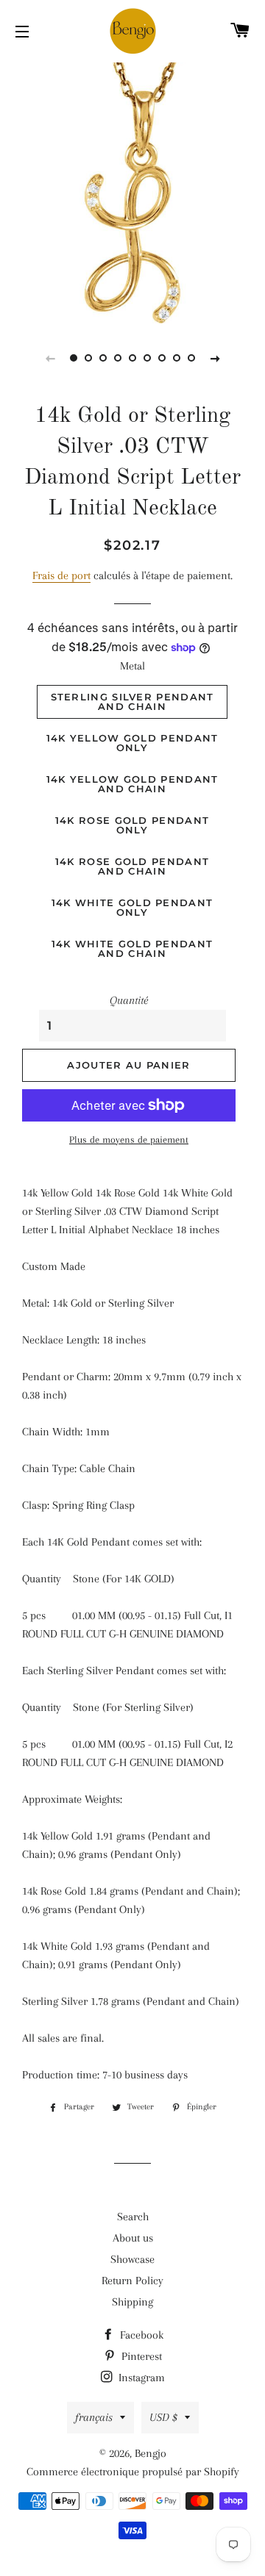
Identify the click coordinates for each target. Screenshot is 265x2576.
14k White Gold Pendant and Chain (132, 948)
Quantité (129, 1000)
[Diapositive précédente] (50, 358)
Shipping (132, 2302)
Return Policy (132, 2281)
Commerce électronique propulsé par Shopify (133, 2472)
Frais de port (61, 575)
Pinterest (140, 2356)
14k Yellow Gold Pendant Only (132, 743)
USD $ (163, 2417)
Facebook (140, 2335)
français (94, 2417)
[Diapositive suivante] (215, 358)
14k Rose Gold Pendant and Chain (132, 866)
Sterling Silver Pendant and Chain (132, 702)
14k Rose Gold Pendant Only (132, 825)
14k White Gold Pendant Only (132, 907)
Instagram (140, 2378)
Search (133, 2217)
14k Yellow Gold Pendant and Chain (132, 784)
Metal (132, 666)
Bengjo (151, 2453)
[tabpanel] (132, 191)
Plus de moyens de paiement (129, 1140)
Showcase (132, 2259)
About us (133, 2238)
